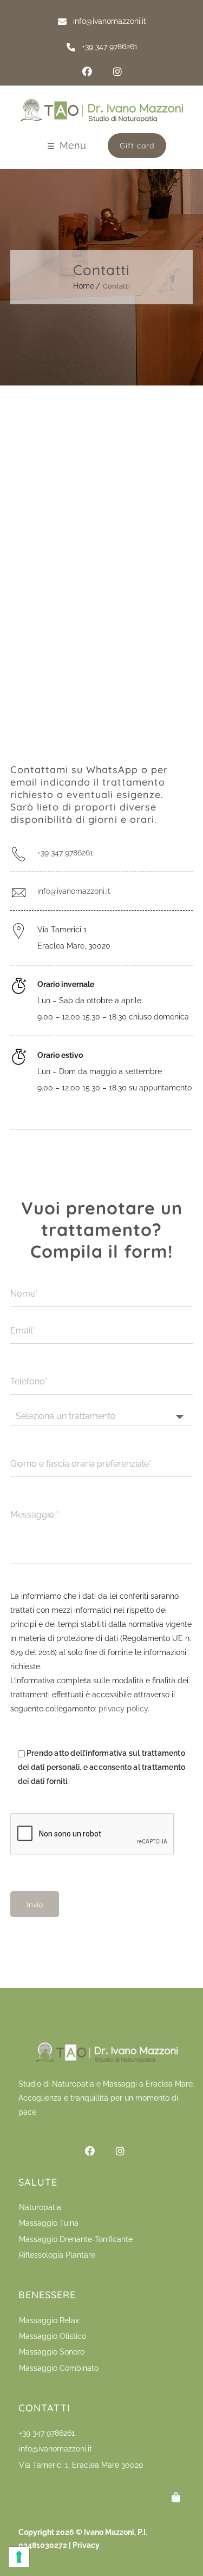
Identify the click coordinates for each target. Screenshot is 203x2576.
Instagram (117, 72)
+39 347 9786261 (65, 853)
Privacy (86, 2545)
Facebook (87, 72)
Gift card (137, 146)
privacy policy (123, 1709)
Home (84, 286)
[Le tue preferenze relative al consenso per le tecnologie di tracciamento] (19, 2557)
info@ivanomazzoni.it (74, 891)
